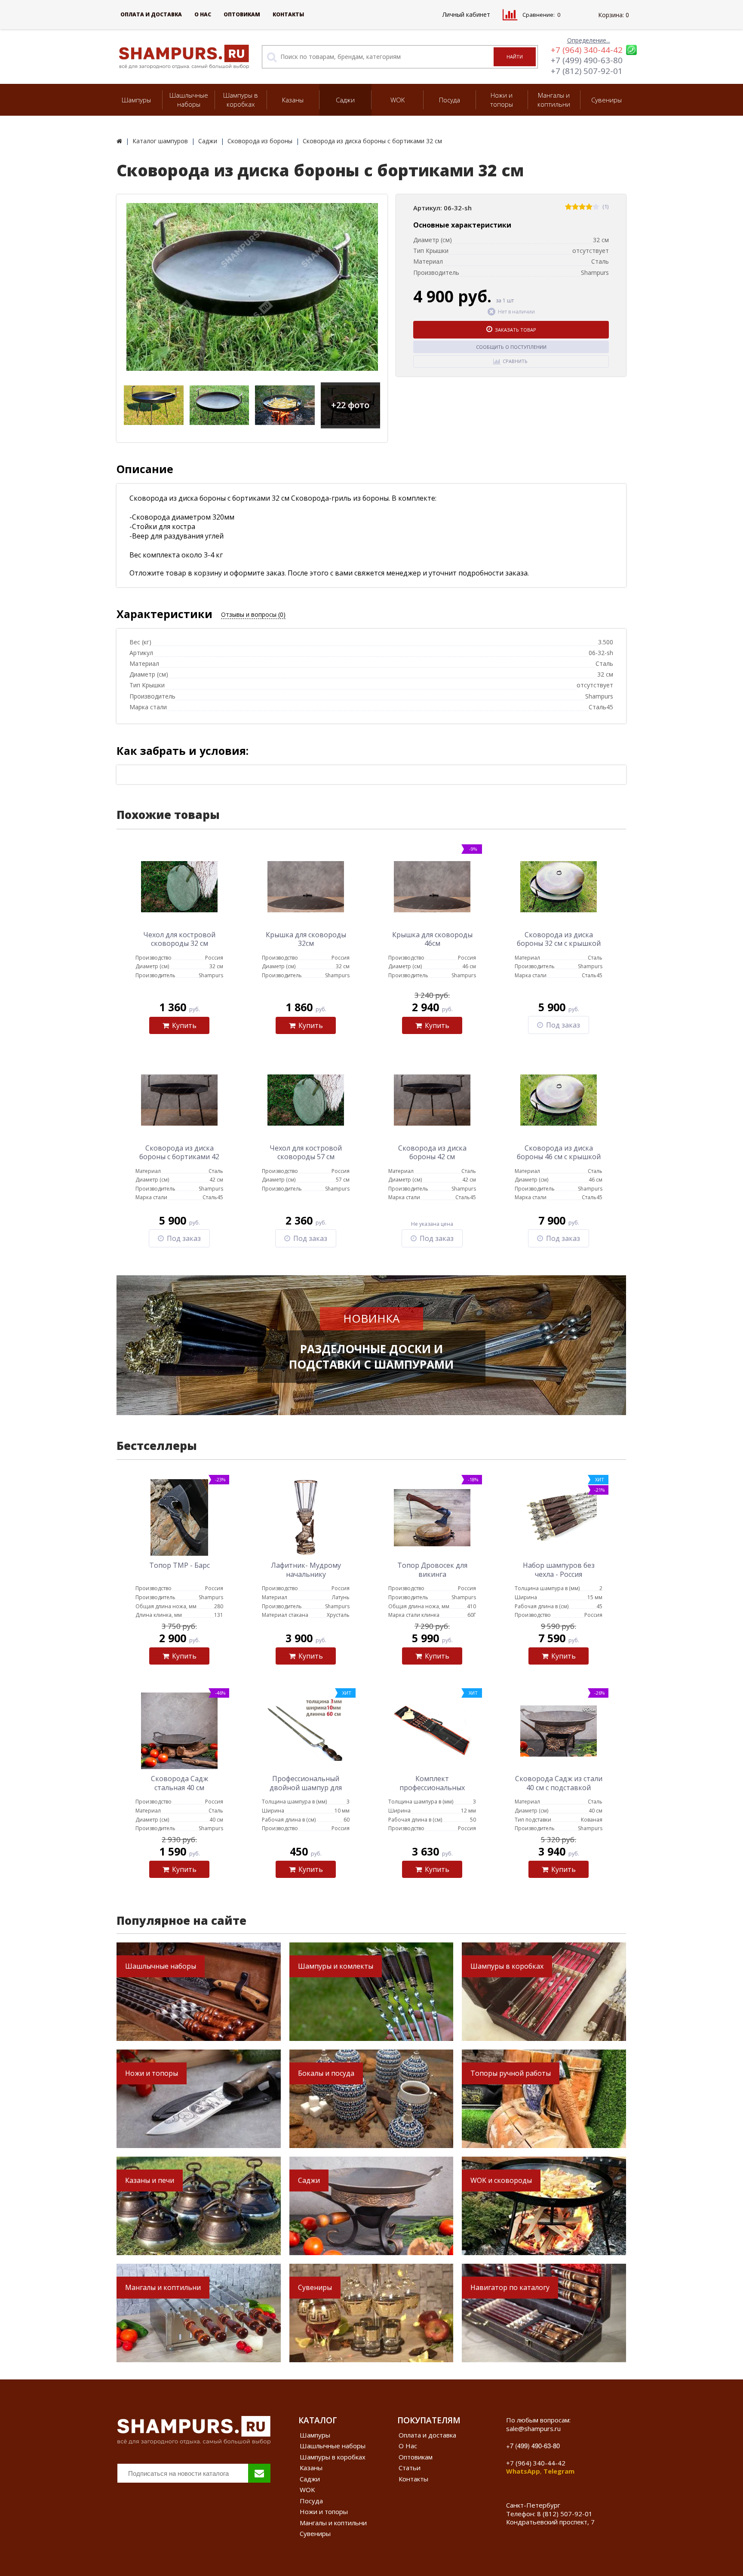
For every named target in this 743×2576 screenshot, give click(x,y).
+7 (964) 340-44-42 (587, 50)
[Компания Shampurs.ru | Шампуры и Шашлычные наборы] (119, 141)
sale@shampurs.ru (533, 2428)
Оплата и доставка (151, 14)
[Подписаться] (259, 2473)
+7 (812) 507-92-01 (587, 71)
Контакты (288, 14)
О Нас (203, 14)
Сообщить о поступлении (511, 347)
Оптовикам (242, 14)
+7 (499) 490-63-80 (587, 60)
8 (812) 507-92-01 (565, 2514)
